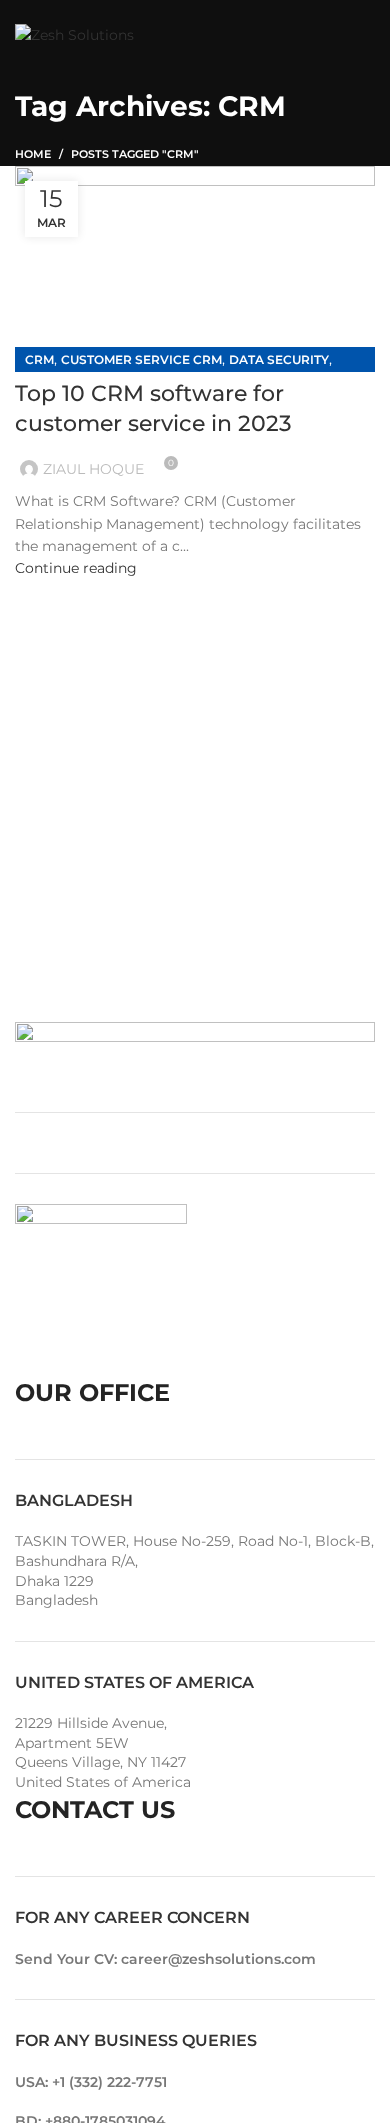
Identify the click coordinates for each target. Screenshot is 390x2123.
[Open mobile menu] (365, 35)
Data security (279, 359)
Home (33, 154)
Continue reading (76, 568)
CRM (39, 359)
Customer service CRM (141, 359)
